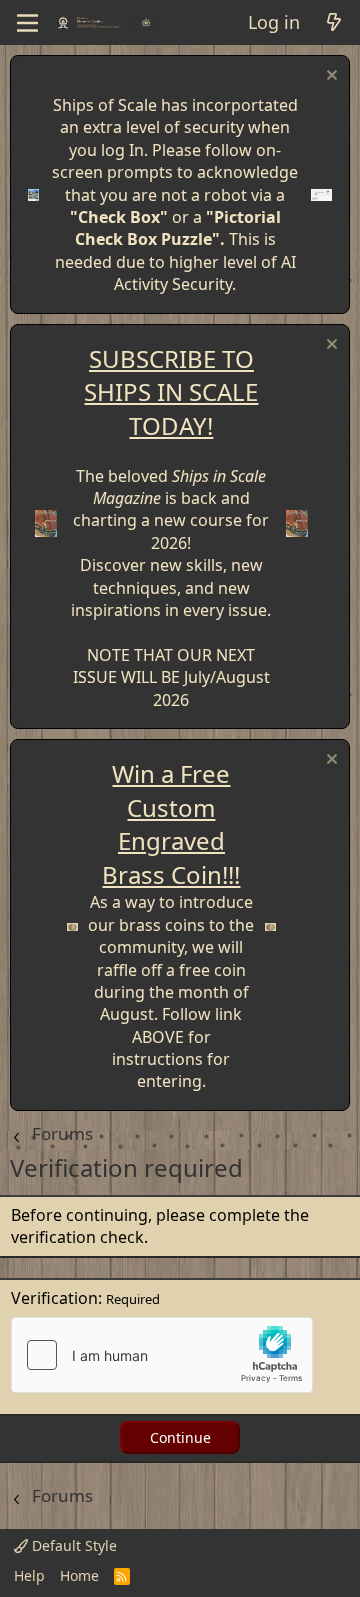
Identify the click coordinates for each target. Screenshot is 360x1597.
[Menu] (27, 23)
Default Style (72, 1545)
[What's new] (333, 22)
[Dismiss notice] (329, 77)
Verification (54, 1298)
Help (29, 1575)
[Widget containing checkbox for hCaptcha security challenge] (162, 1355)
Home (79, 1575)
